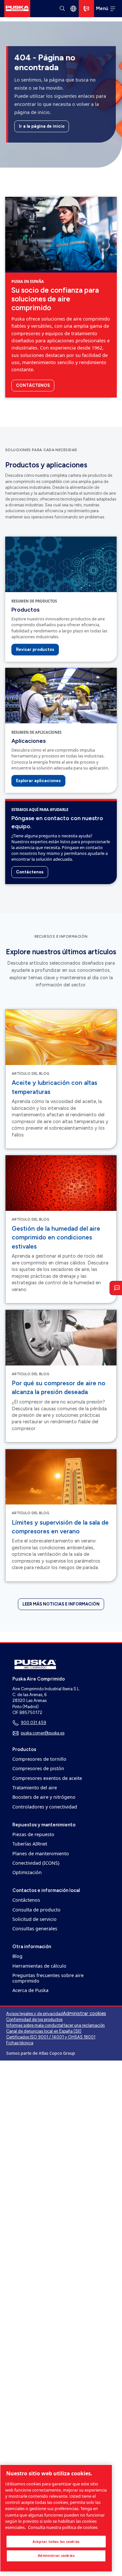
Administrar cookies (84, 2014)
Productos (25, 609)
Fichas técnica (20, 2043)
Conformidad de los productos (34, 2019)
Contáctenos (33, 385)
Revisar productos (35, 649)
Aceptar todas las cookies (56, 2542)
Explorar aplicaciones (38, 781)
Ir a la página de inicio (42, 126)
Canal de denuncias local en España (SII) (44, 2031)
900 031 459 (34, 1723)
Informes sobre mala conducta (34, 2025)
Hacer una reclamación (83, 2025)
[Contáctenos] (86, 9)
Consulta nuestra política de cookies (63, 2527)
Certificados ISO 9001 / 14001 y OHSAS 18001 (51, 2037)
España (73, 8)
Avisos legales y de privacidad (34, 2014)
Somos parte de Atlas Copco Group (41, 2053)
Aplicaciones (28, 741)
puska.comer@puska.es (43, 1733)
